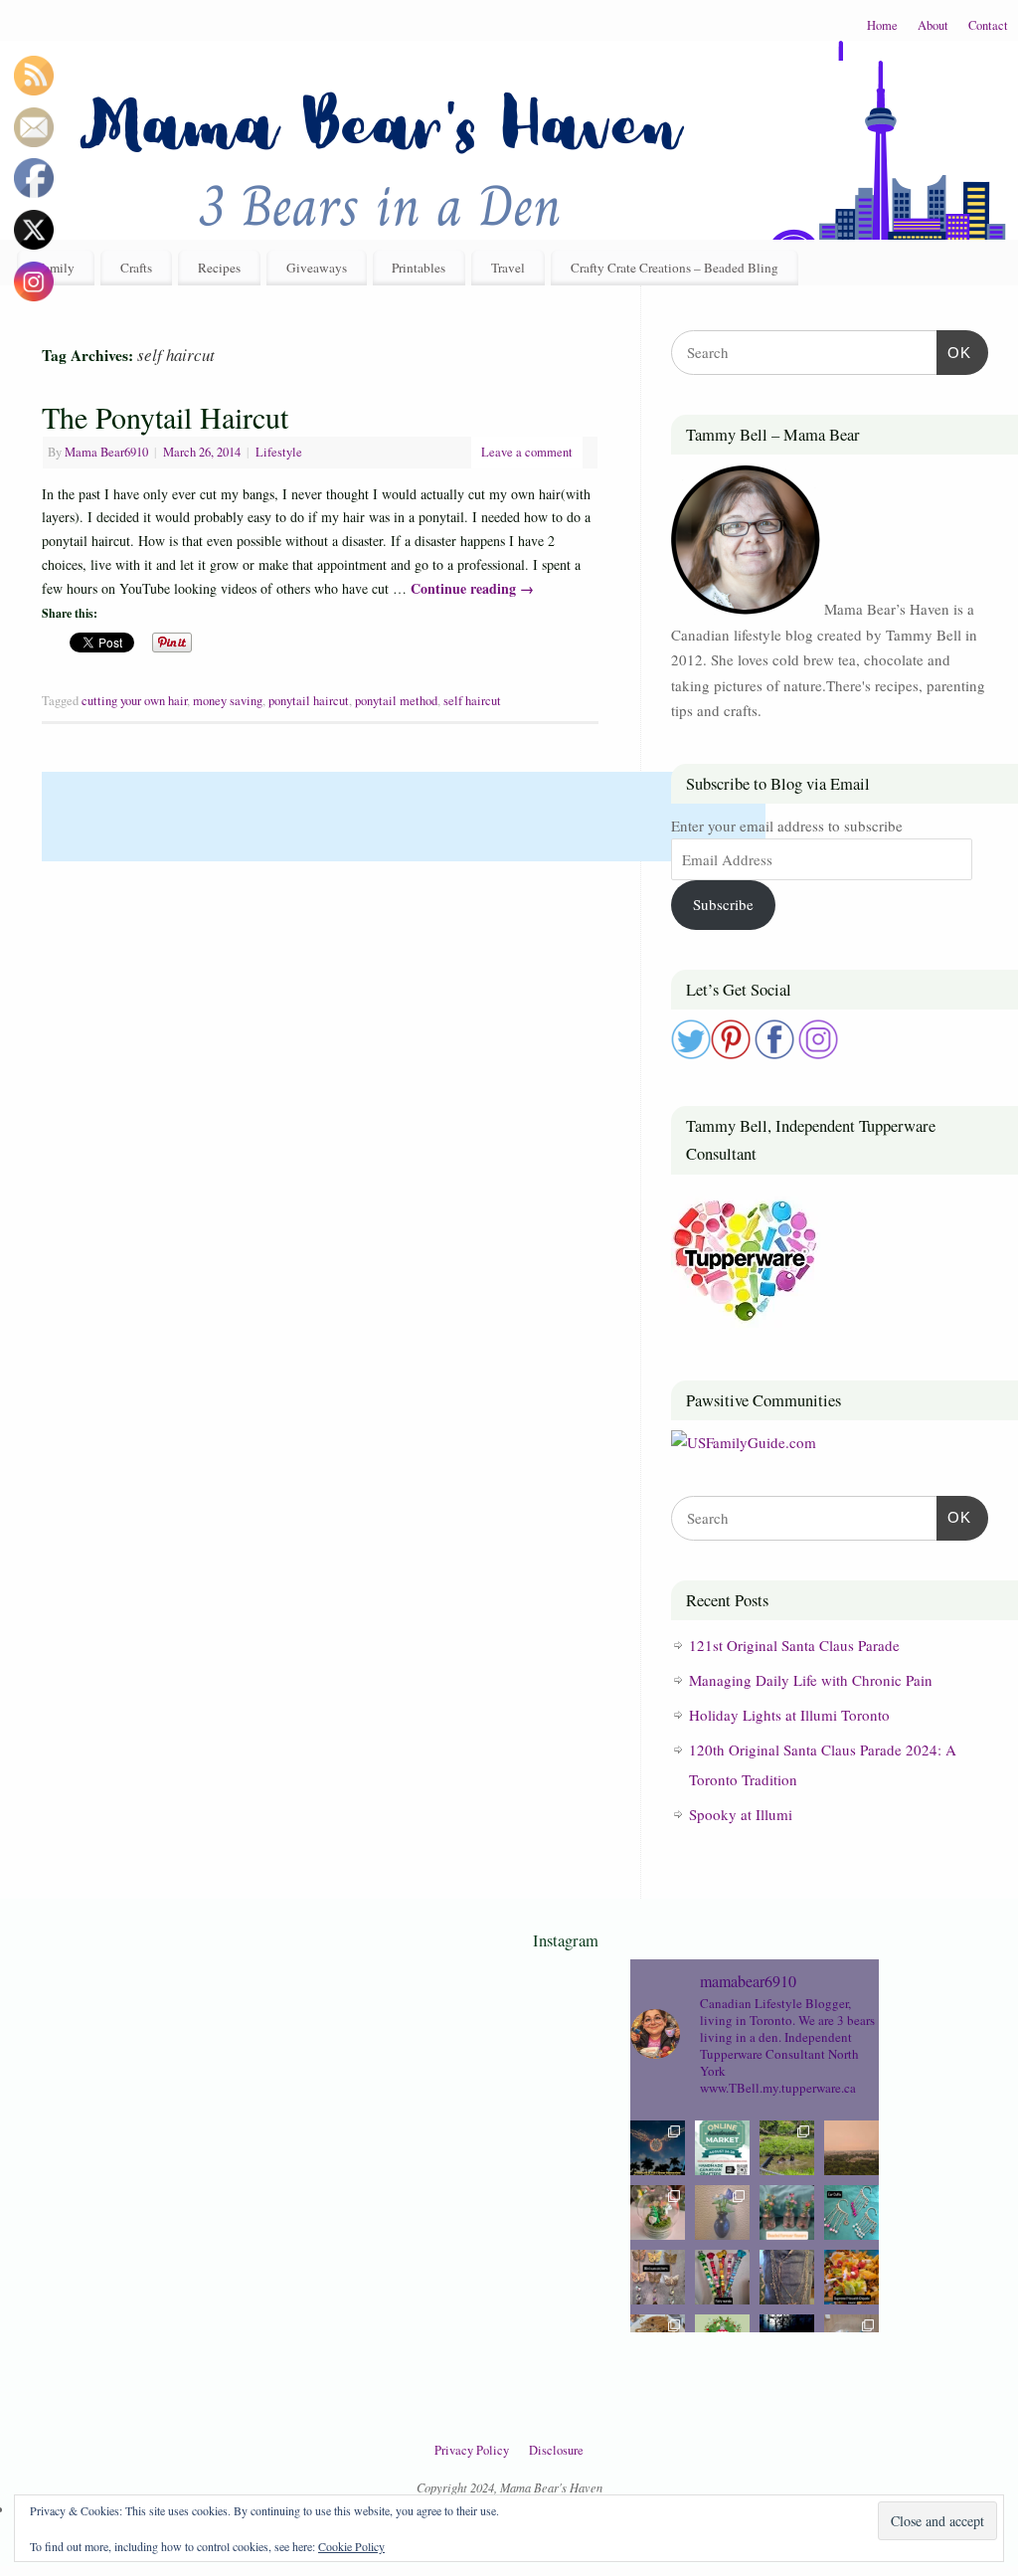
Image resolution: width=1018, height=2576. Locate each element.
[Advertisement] (404, 817)
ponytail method (396, 701)
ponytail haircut (309, 701)
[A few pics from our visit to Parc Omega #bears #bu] (787, 2148)
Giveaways (317, 268)
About (933, 25)
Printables (419, 268)
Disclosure (556, 2450)
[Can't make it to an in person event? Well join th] (722, 2148)
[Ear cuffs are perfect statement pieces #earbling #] (851, 2212)
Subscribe (723, 904)
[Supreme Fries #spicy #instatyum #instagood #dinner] (851, 2277)
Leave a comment (527, 452)
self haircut (472, 701)
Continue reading (472, 588)
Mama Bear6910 (106, 452)
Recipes (219, 268)
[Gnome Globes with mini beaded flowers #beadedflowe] (658, 2212)
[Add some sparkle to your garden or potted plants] (722, 2277)
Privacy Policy (472, 2450)
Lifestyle (279, 452)
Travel (508, 268)
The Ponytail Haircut (165, 417)
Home (882, 25)
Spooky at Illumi (741, 1814)
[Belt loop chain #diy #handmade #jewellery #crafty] (787, 2277)
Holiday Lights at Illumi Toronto (789, 1715)
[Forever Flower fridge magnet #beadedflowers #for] (722, 2212)
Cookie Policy (351, 2546)
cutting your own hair (134, 701)
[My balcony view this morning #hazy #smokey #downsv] (851, 2148)
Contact (988, 25)
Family (56, 268)
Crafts (136, 268)
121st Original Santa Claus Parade (794, 1645)
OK (954, 352)
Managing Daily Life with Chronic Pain (811, 1680)
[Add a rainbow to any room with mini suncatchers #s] (658, 2277)
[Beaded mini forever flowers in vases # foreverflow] (787, 2212)
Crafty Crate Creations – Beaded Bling (675, 268)
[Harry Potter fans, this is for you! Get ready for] (658, 2148)
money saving (228, 701)
